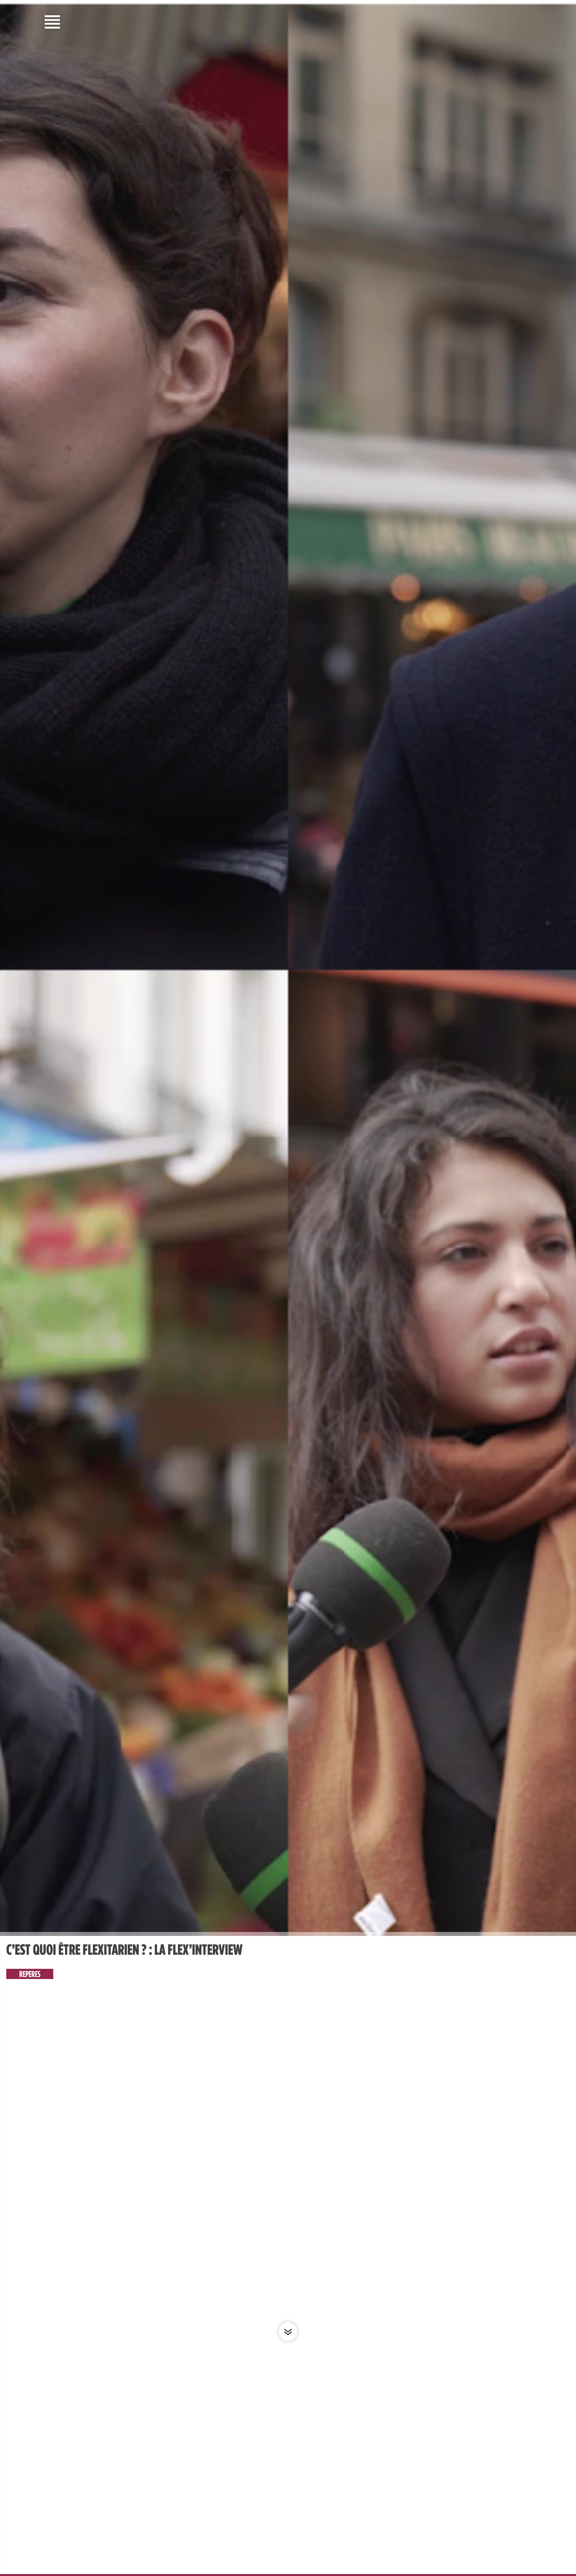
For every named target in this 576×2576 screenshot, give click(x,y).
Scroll (288, 2332)
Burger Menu (53, 22)
